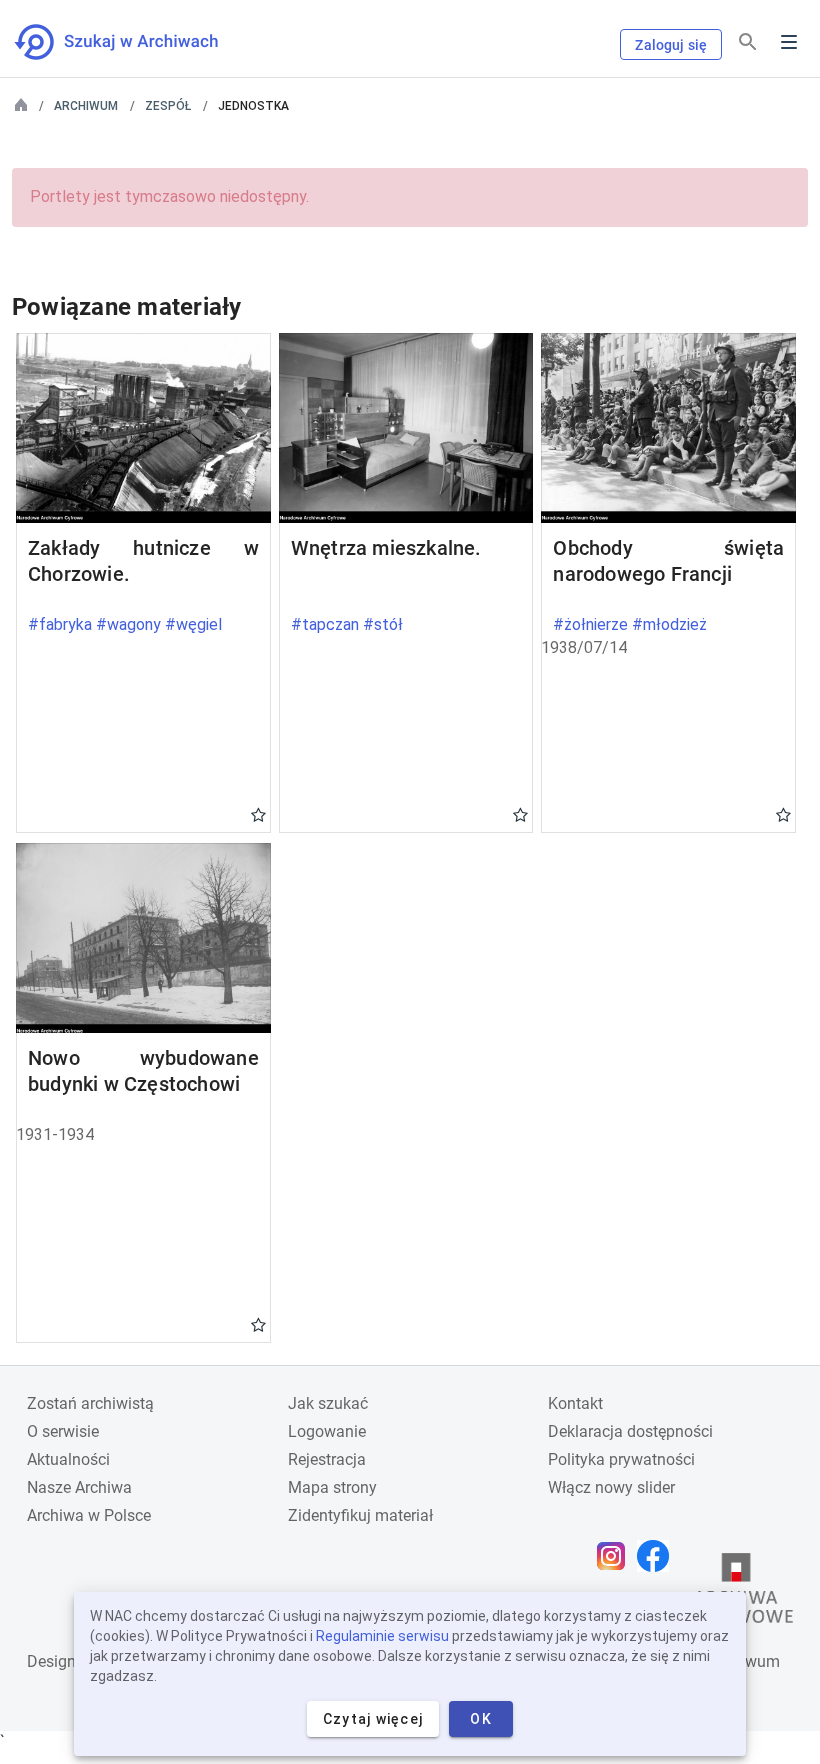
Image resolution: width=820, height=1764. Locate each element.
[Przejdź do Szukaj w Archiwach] (134, 42)
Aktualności (68, 1459)
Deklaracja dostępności (630, 1431)
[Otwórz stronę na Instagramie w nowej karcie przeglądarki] (616, 1556)
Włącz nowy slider (611, 1487)
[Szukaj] (748, 42)
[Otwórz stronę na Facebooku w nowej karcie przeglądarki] (658, 1556)
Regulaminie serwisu (382, 1636)
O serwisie (63, 1431)
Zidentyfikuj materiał (360, 1515)
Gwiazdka (258, 814)
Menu (789, 42)
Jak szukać (328, 1403)
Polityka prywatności (621, 1459)
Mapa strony (332, 1487)
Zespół (168, 106)
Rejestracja (327, 1459)
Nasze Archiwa (79, 1487)
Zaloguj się (671, 45)
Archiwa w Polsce (89, 1515)
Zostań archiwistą (90, 1403)
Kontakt (575, 1403)
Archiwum (86, 106)
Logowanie (327, 1431)
